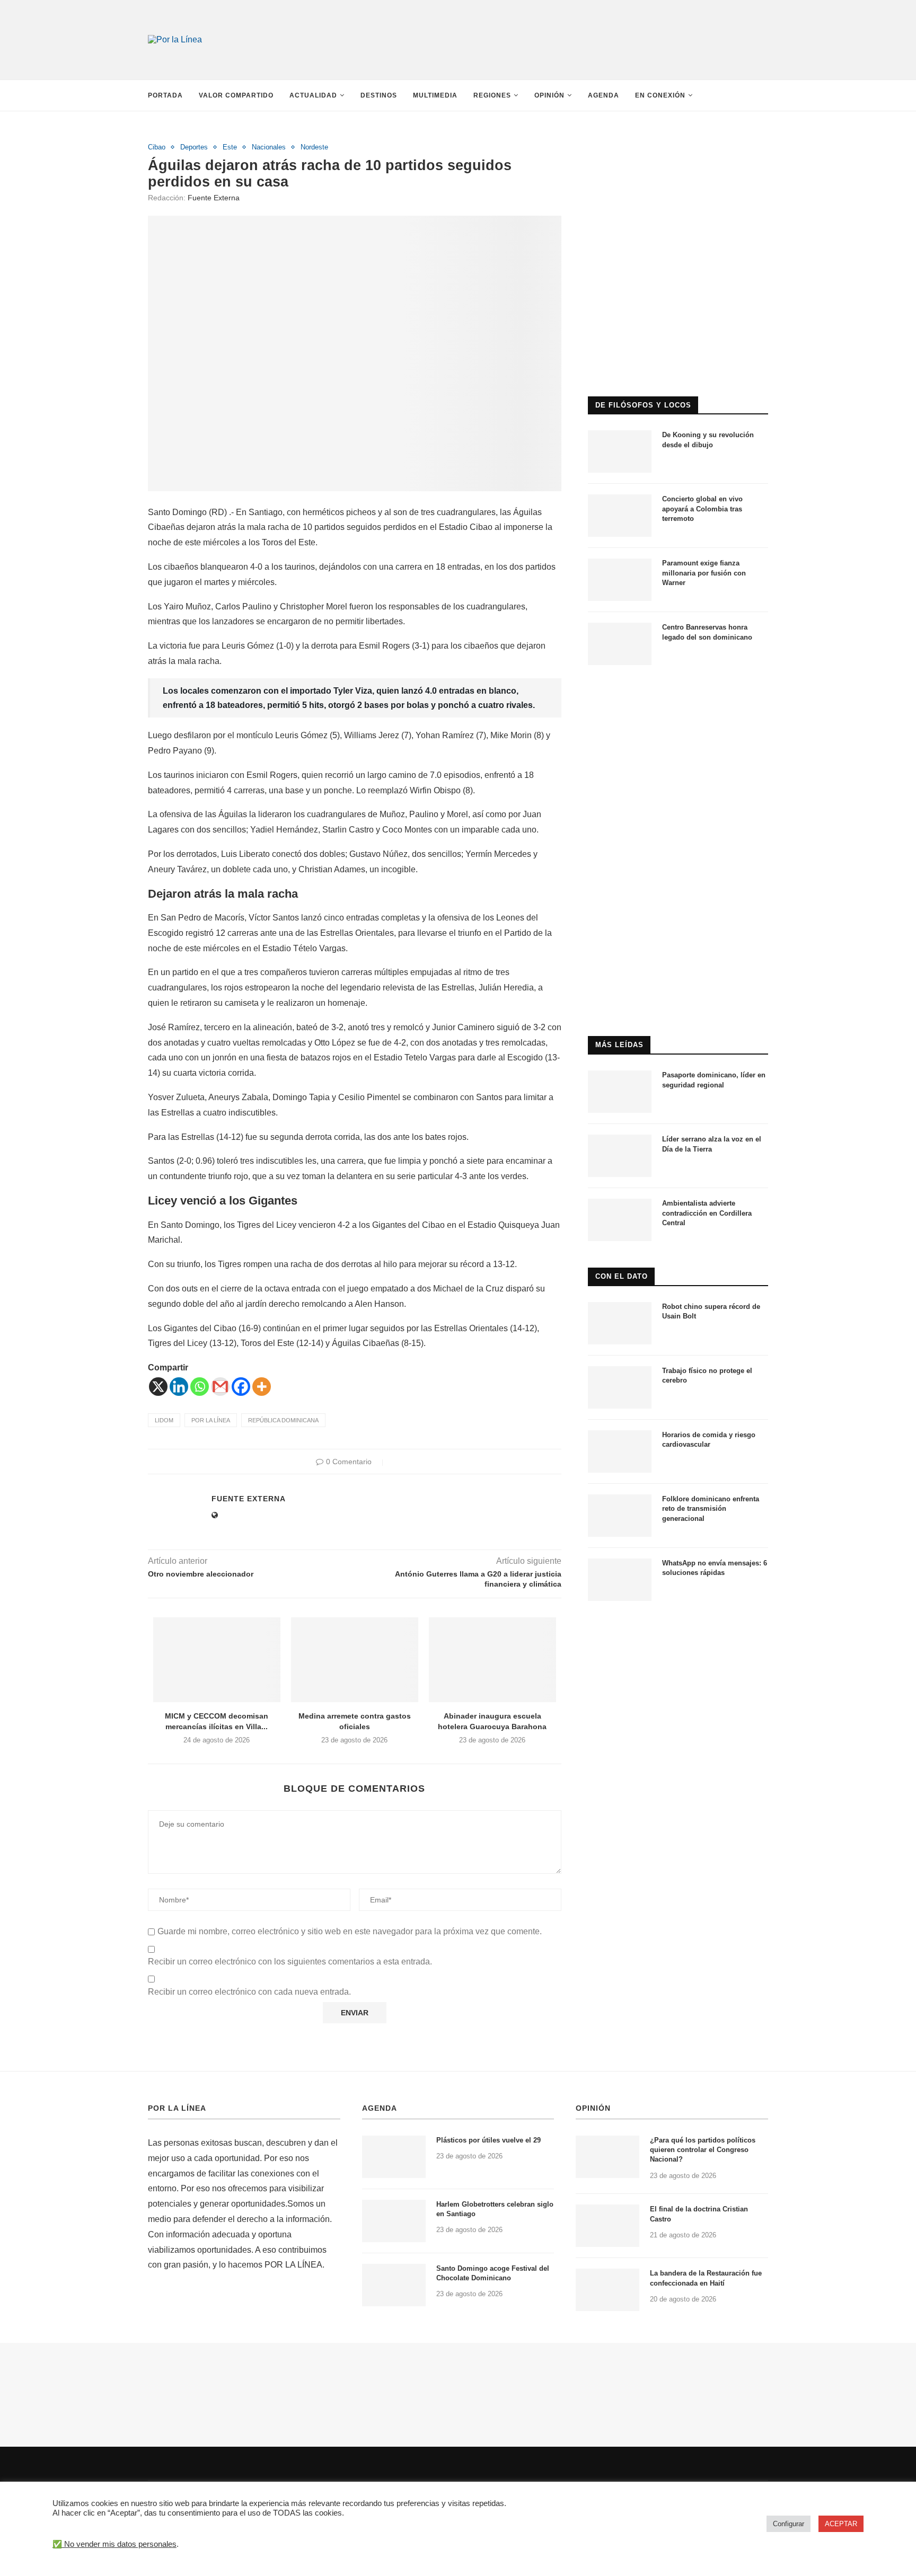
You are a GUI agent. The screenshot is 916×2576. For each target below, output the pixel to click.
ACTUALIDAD (313, 95)
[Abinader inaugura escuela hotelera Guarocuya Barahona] (492, 1660)
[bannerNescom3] (564, 20)
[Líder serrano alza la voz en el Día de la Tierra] (620, 1156)
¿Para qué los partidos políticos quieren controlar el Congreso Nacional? (703, 2150)
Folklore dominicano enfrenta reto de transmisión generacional (711, 1508)
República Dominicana (283, 1420)
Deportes (194, 147)
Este (230, 147)
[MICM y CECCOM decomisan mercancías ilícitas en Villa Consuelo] (217, 1660)
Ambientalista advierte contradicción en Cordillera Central (707, 1213)
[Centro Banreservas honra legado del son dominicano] (620, 644)
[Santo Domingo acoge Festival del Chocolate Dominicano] (394, 2285)
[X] (158, 1387)
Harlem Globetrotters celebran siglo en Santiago (495, 2209)
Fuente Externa (214, 198)
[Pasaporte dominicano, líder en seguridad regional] (620, 1092)
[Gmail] (220, 1387)
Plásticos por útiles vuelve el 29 (488, 2140)
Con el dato (622, 1276)
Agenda (604, 95)
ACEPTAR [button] (841, 2524)
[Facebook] (241, 1387)
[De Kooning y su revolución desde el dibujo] (620, 452)
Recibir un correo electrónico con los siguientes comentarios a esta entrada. (290, 1962)
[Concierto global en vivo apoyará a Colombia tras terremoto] (620, 516)
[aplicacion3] (678, 148)
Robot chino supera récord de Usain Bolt (711, 1311)
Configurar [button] (789, 2524)
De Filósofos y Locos (643, 405)
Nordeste (314, 147)
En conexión (660, 95)
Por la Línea (211, 1420)
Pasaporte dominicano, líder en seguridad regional (714, 1080)
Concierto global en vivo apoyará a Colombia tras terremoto (702, 508)
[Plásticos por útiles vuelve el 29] (394, 2157)
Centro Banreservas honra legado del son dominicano (707, 632)
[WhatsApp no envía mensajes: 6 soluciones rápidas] (620, 1580)
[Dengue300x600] (678, 696)
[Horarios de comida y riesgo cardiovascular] (620, 1451)
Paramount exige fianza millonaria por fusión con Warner (704, 573)
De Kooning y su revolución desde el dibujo (708, 440)
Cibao (157, 147)
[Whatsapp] (200, 1387)
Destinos (379, 95)
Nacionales (269, 147)
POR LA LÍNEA (177, 2108)
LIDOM (164, 1420)
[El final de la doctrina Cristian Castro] (607, 2226)
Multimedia (435, 95)
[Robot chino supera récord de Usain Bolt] (620, 1323)
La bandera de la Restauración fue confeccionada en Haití (706, 2278)
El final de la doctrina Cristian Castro (699, 2214)
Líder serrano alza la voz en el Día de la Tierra (712, 1144)
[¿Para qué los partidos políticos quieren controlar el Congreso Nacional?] (607, 2157)
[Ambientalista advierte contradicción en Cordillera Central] (620, 1220)
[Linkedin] (179, 1387)
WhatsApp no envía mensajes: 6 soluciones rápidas (715, 1568)
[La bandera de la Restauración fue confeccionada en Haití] (607, 2290)
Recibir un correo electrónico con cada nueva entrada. (249, 1992)
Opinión (549, 95)
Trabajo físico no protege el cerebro (707, 1375)
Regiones (492, 95)
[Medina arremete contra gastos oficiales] (355, 1660)
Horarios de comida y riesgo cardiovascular (709, 1440)
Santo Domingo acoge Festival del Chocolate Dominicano (493, 2273)
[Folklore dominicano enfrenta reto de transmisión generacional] (620, 1516)
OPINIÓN (593, 2108)
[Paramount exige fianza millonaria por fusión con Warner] (620, 580)
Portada (165, 95)
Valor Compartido (236, 95)
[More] (262, 1387)
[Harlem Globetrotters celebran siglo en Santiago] (394, 2221)
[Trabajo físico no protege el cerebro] (620, 1387)
